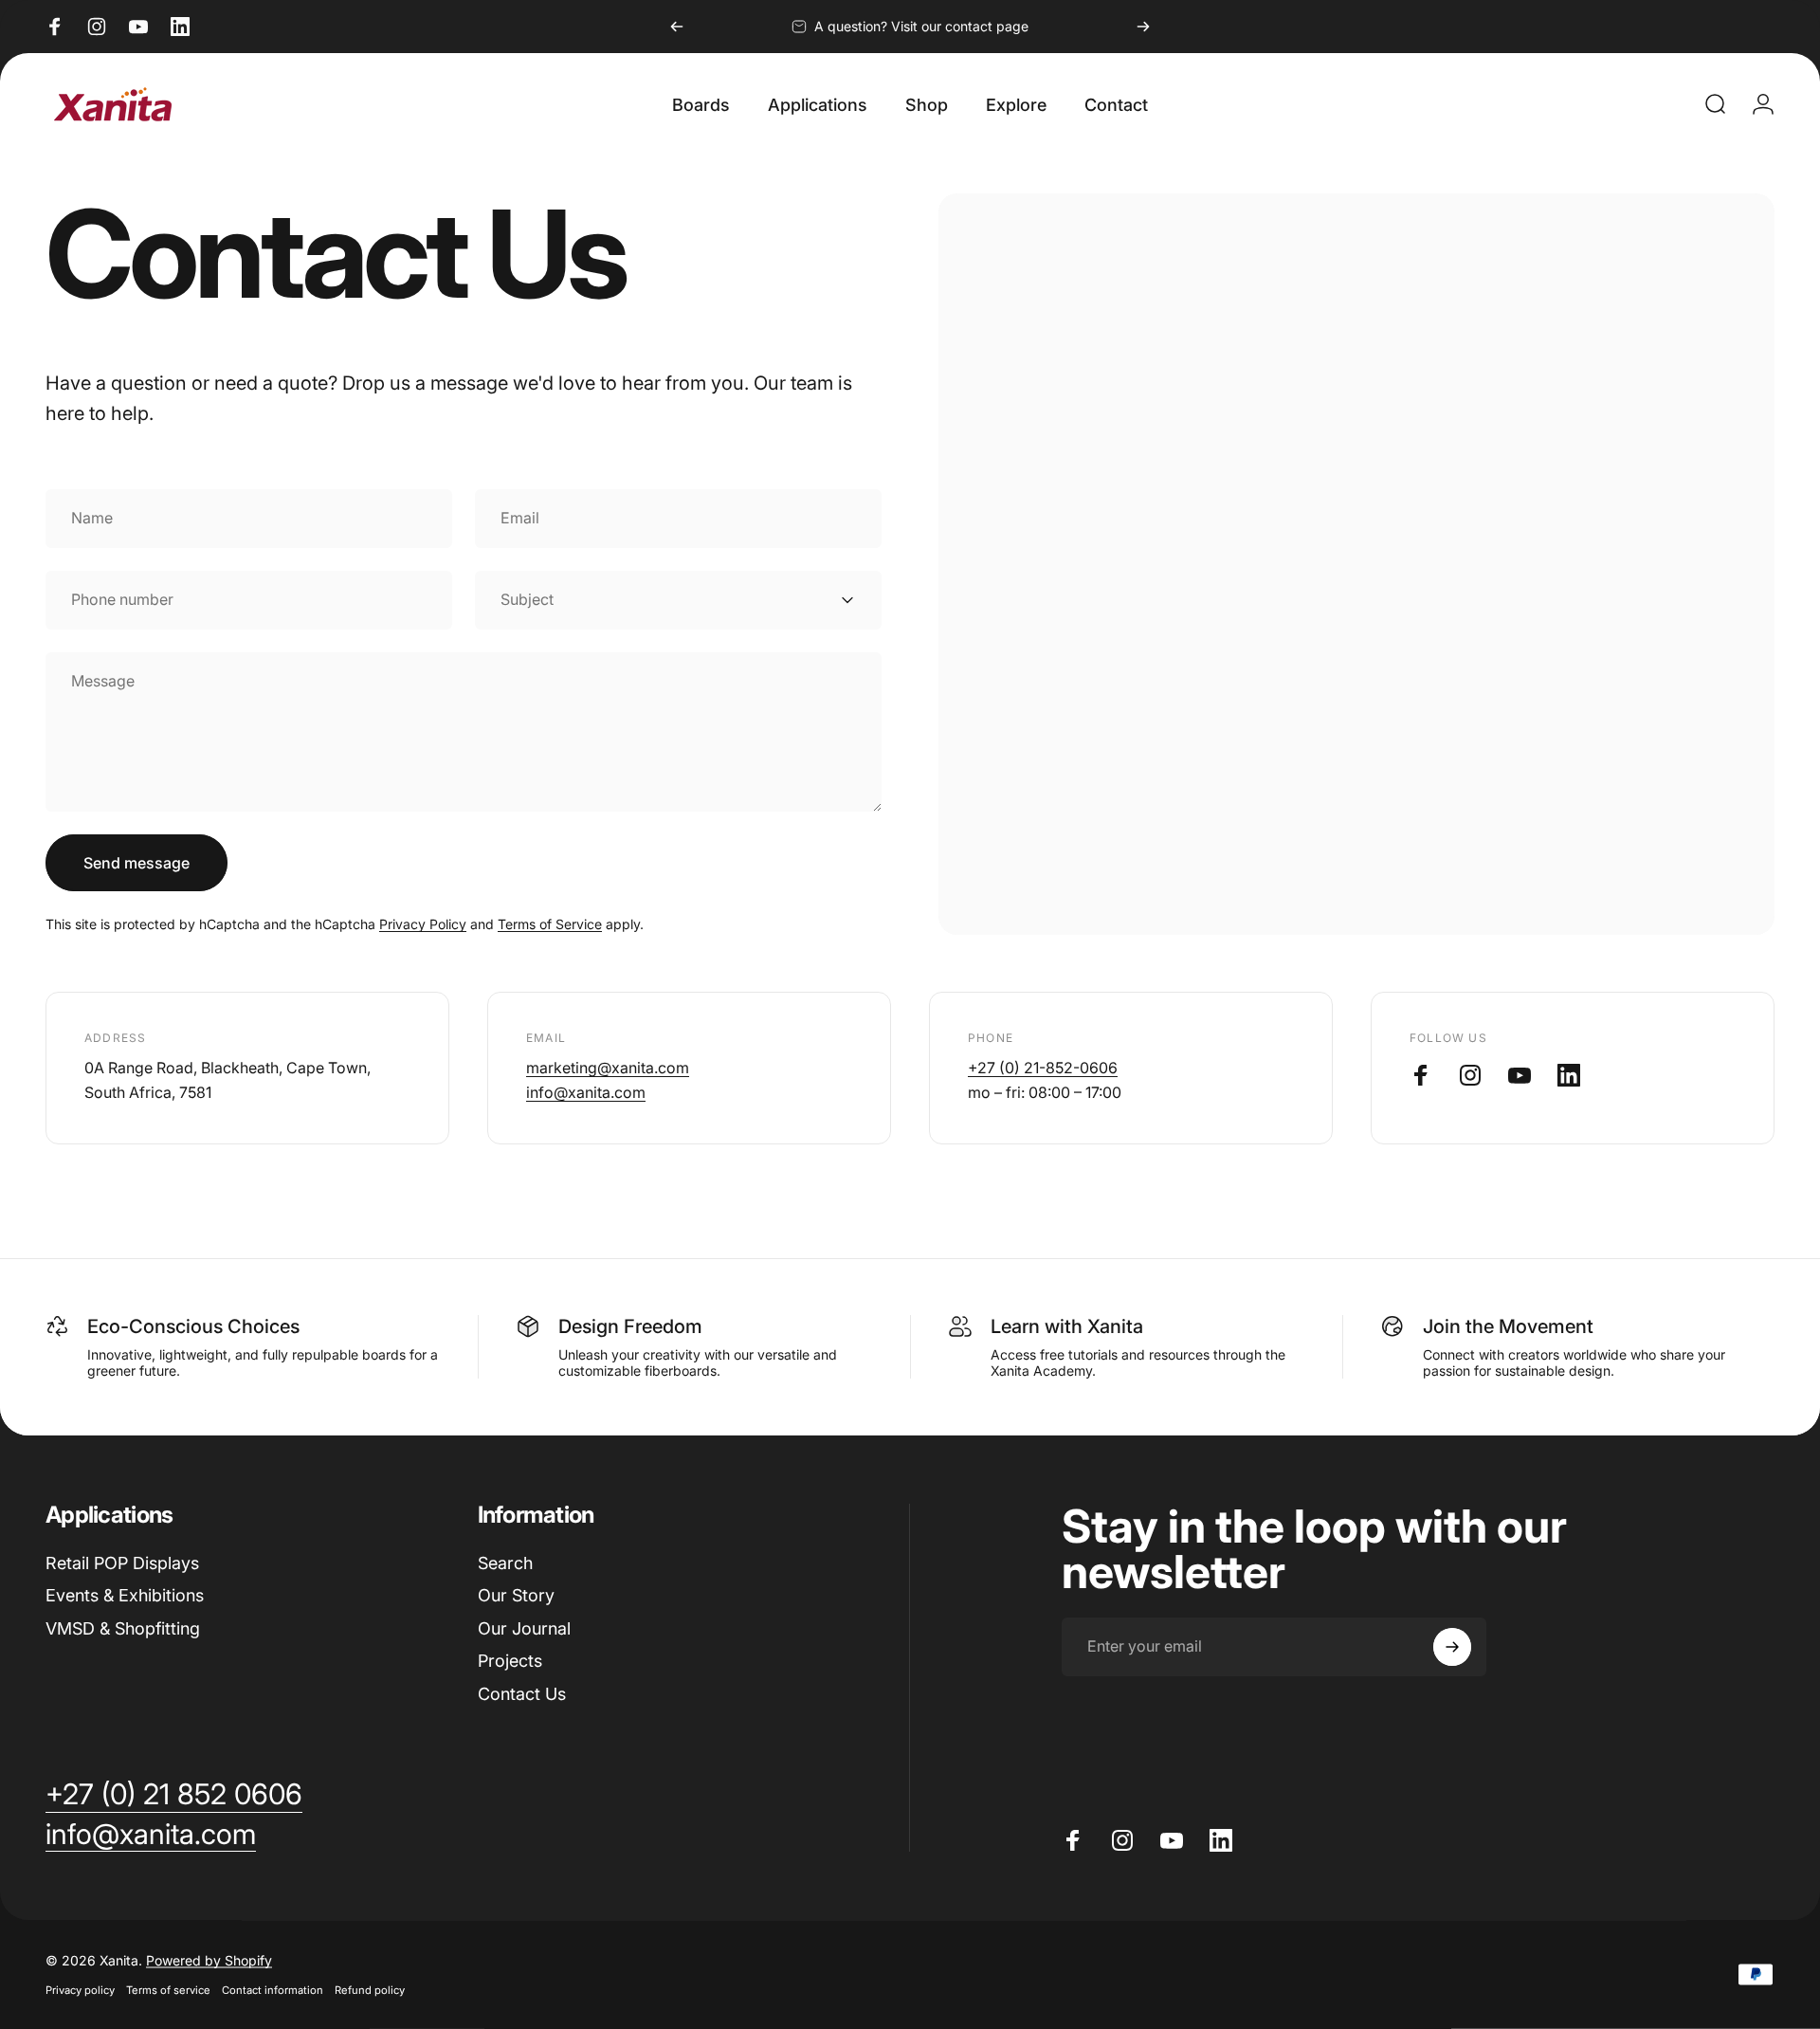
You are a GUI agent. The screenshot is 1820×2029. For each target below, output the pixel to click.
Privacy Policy (423, 924)
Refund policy (370, 1990)
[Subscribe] (1452, 1647)
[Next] (1143, 27)
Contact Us (522, 1694)
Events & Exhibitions (125, 1595)
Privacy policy (80, 1990)
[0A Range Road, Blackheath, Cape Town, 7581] (1356, 564)
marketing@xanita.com (608, 1068)
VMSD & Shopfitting (123, 1628)
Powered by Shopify (209, 1960)
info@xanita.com (586, 1092)
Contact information (273, 1990)
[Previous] (677, 27)
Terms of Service (550, 924)
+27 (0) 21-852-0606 (1043, 1068)
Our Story (516, 1595)
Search (505, 1563)
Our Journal (524, 1628)
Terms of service (168, 1990)
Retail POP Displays (122, 1563)
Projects (510, 1661)
